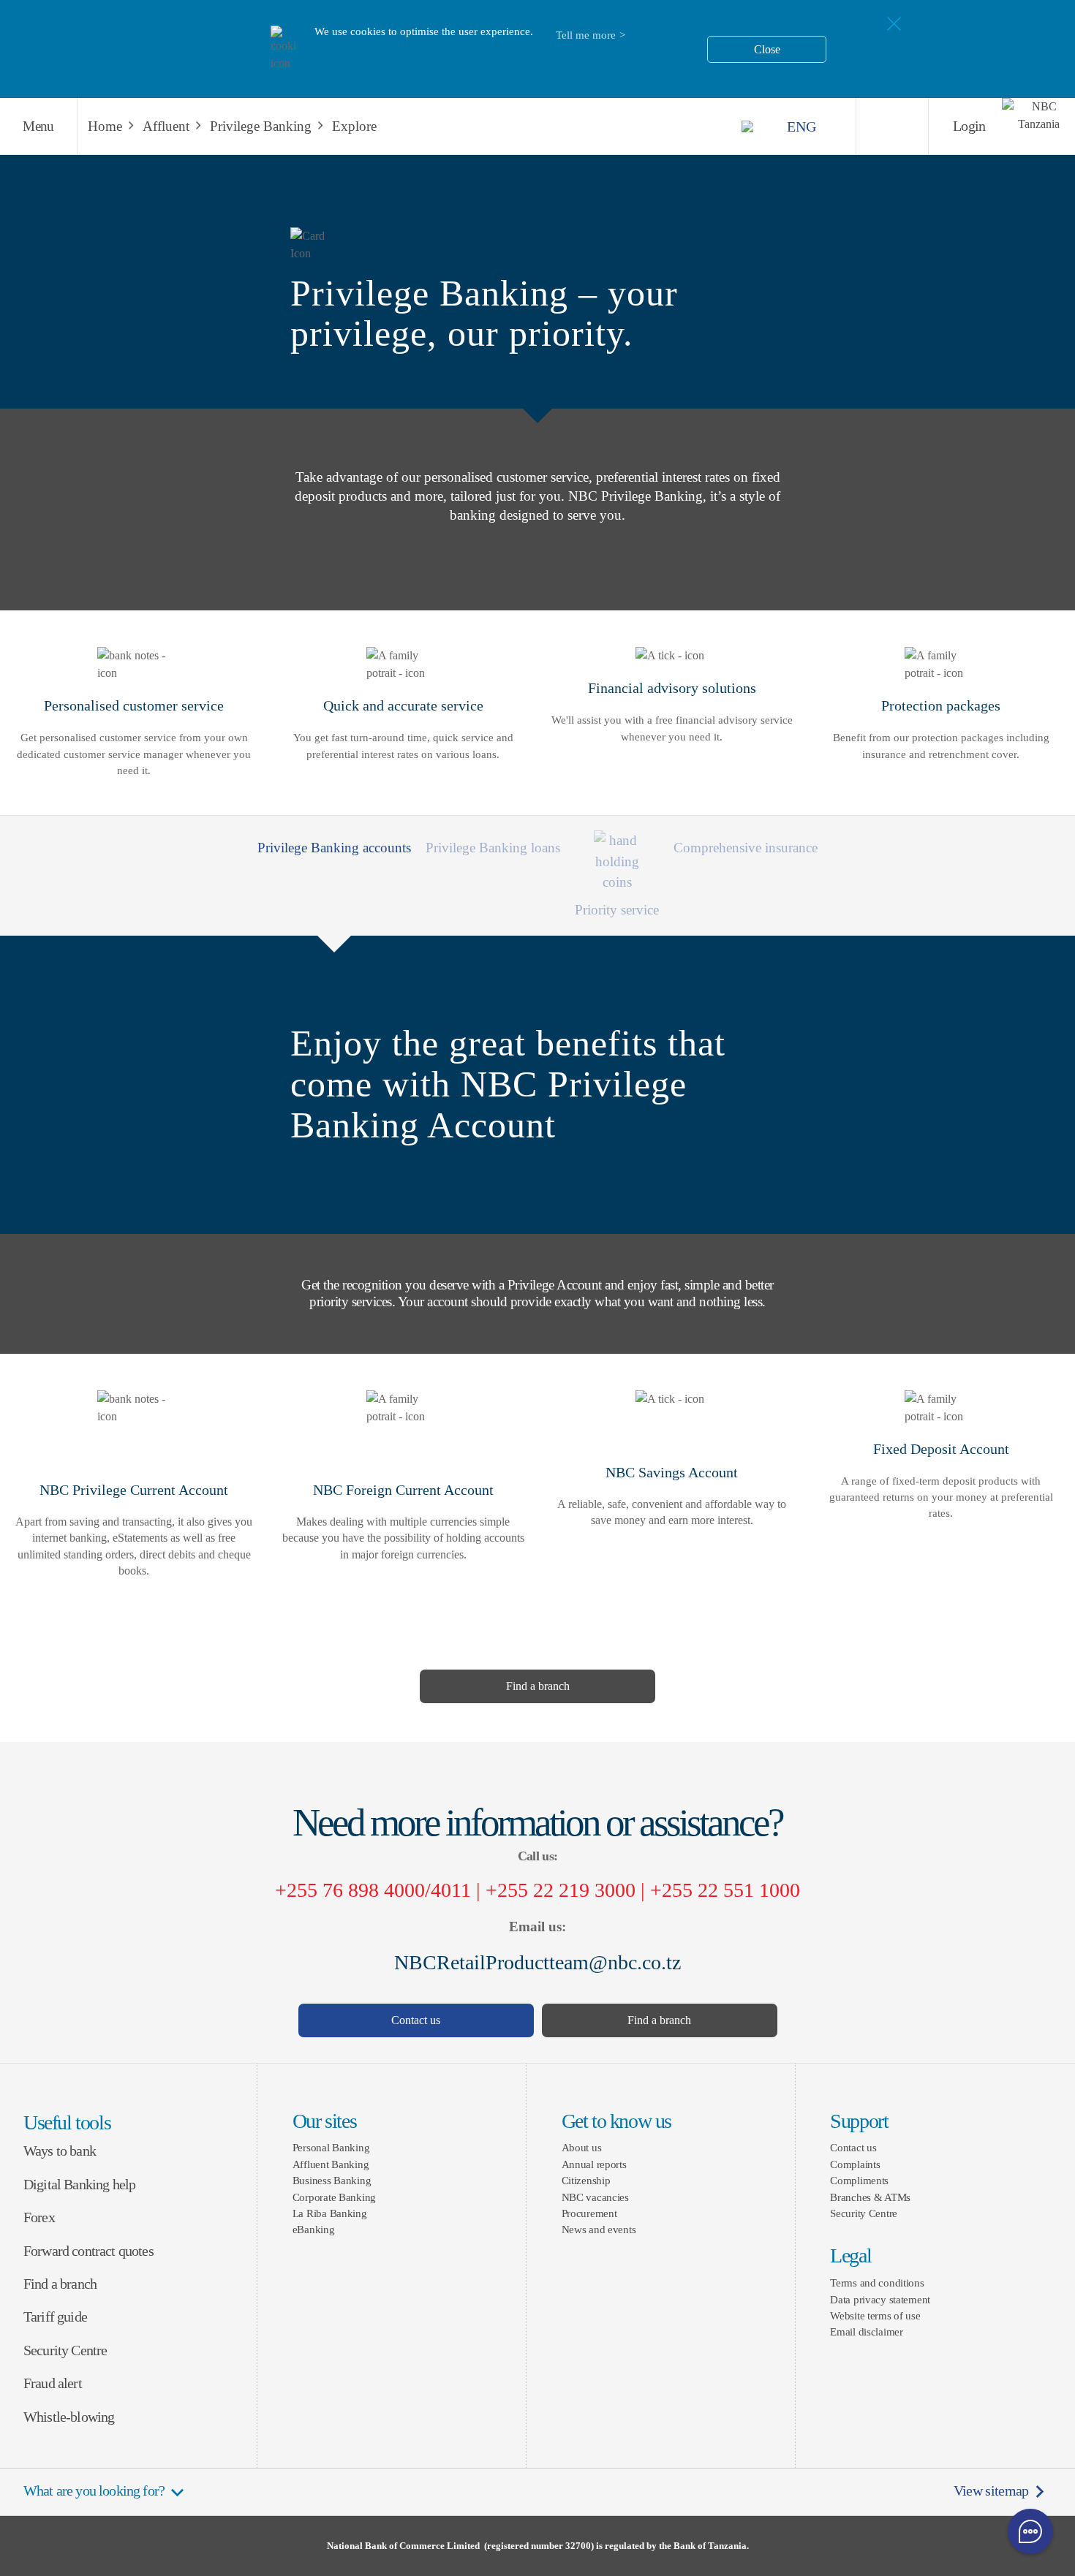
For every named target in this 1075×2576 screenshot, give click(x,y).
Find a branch (538, 1686)
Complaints (855, 2164)
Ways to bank (60, 2151)
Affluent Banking (331, 2164)
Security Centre (65, 2350)
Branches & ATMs (870, 2197)
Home (105, 126)
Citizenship (586, 2180)
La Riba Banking (330, 2213)
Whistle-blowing (69, 2417)
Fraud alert (53, 2383)
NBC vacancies (595, 2197)
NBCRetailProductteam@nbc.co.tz (537, 1962)
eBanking (314, 2229)
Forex (39, 2217)
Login (969, 126)
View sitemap (991, 2491)
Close (767, 49)
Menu (38, 126)
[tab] (493, 844)
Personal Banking (331, 2147)
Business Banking (332, 2180)
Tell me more (586, 35)
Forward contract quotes (88, 2251)
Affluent (166, 126)
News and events (599, 2229)
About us (582, 2147)
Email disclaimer (867, 2331)
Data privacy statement (880, 2299)
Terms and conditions (877, 2283)
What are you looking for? (94, 2491)
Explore (354, 126)
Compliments (859, 2180)
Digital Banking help (79, 2185)
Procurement (589, 2213)
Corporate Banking (334, 2197)
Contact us (416, 2020)
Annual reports (594, 2164)
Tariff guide (55, 2317)
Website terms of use (875, 2315)
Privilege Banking (261, 126)
